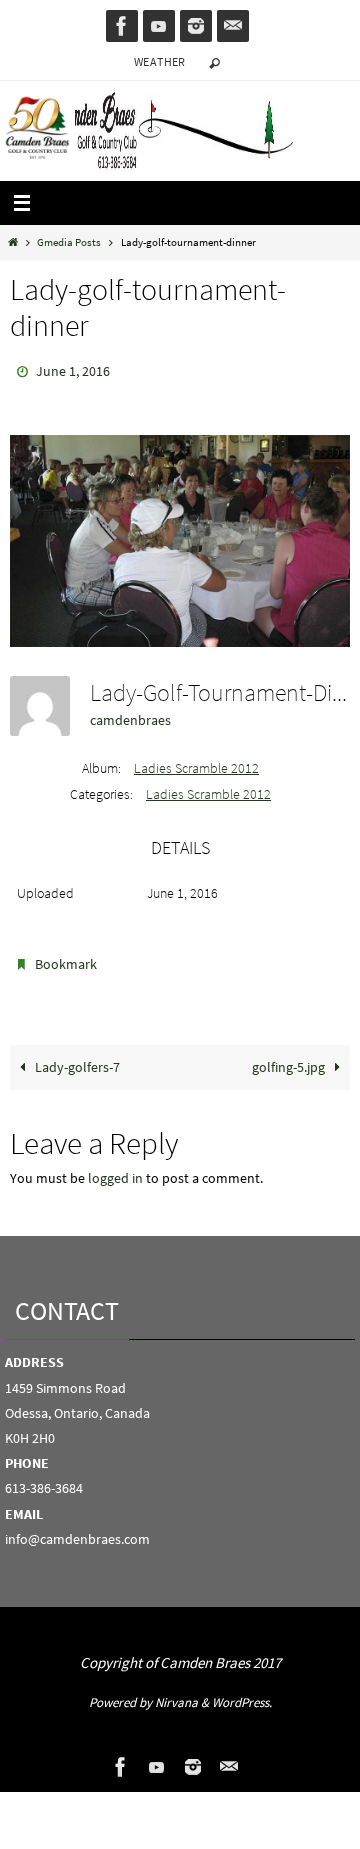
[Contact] (233, 26)
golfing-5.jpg (290, 1058)
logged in (115, 1169)
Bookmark (66, 959)
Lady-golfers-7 (76, 1058)
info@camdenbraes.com (77, 1530)
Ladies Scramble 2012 (196, 763)
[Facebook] (122, 26)
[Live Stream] (159, 26)
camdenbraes (130, 715)
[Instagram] (196, 26)
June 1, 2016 (73, 370)
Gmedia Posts (69, 242)
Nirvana (176, 1693)
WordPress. (242, 1693)
